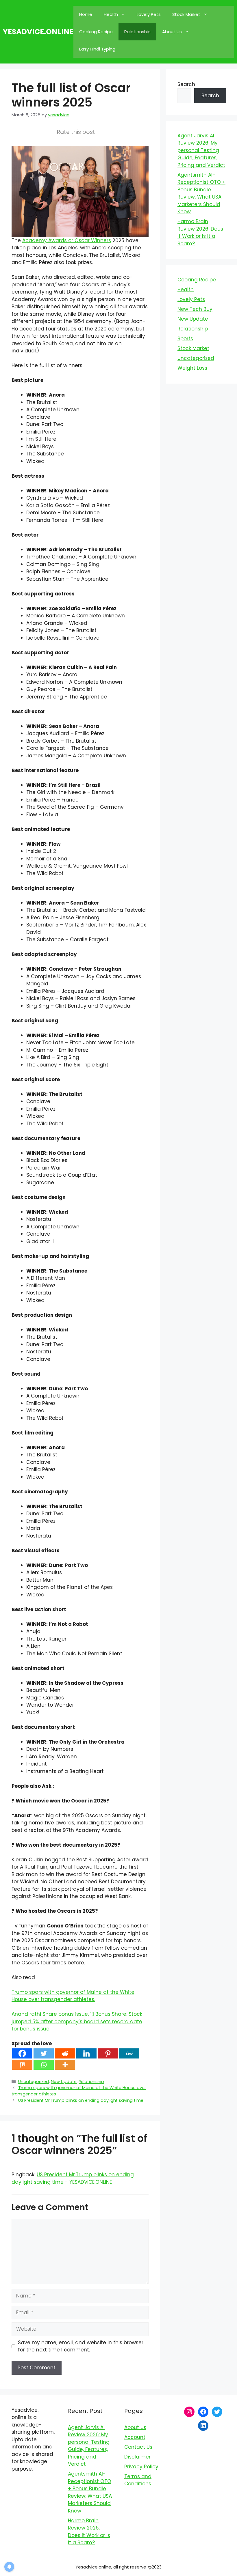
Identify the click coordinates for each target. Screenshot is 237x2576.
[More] (65, 2065)
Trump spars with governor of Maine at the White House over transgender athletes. (73, 1996)
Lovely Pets (149, 14)
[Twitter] (44, 2053)
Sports (185, 339)
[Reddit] (65, 2053)
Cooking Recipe (96, 32)
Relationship (137, 32)
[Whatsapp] (44, 2065)
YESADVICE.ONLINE (38, 32)
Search (186, 84)
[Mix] (22, 2065)
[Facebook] (22, 2053)
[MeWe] (129, 2053)
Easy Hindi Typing (97, 49)
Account (135, 2437)
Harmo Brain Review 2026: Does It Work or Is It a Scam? (200, 232)
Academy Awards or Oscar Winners (67, 240)
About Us (172, 32)
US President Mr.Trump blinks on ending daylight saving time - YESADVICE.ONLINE (73, 2178)
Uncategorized (34, 2082)
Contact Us (138, 2447)
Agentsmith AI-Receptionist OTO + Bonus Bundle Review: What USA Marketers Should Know (201, 193)
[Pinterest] (108, 2053)
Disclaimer (137, 2457)
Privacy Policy (141, 2467)
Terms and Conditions (138, 2480)
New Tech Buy (195, 309)
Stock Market (186, 14)
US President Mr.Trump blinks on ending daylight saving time (81, 2100)
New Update (64, 2082)
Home (86, 14)
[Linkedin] (86, 2053)
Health (111, 14)
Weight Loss (192, 368)
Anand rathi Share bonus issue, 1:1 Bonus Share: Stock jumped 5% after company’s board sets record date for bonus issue (77, 2021)
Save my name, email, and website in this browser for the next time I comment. (81, 2346)
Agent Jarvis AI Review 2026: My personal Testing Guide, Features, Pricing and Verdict (201, 150)
